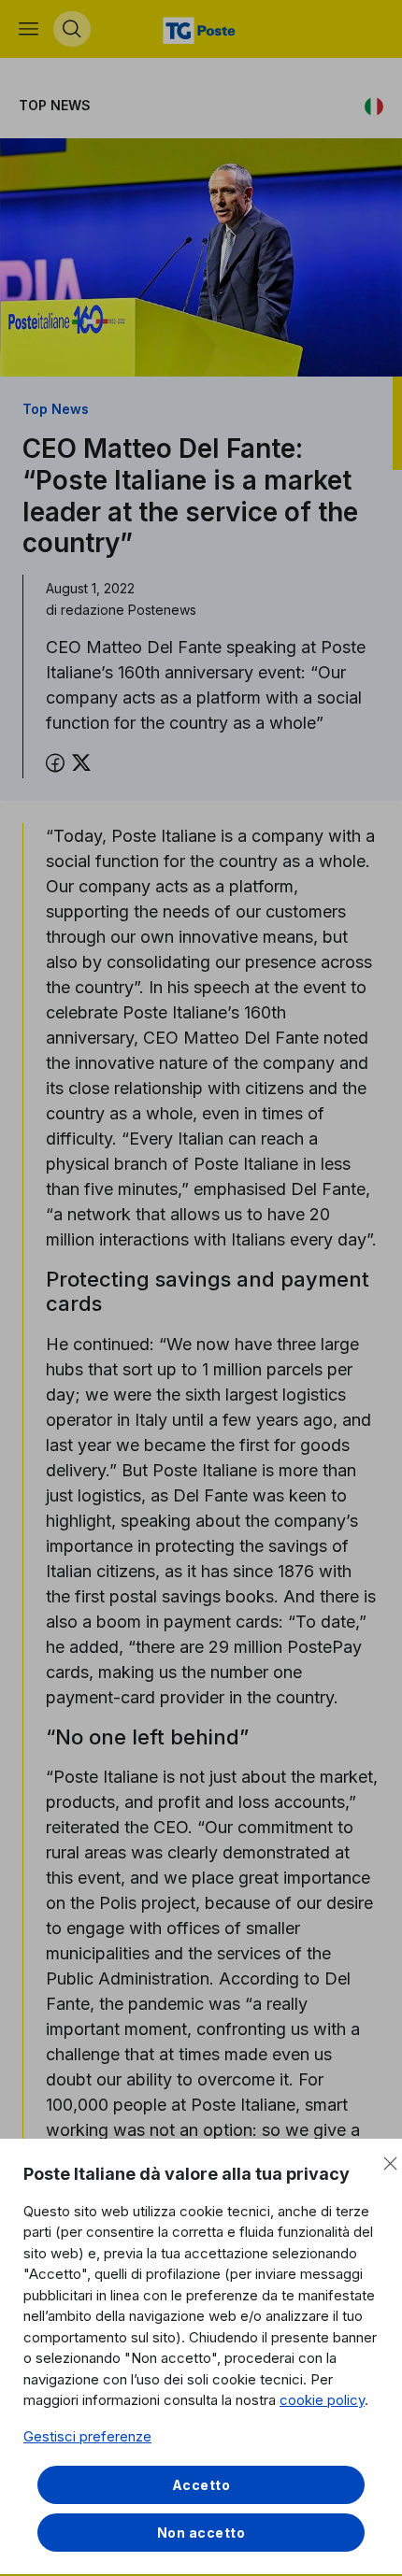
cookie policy (322, 2400)
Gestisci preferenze (87, 2436)
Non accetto (201, 2533)
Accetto (201, 2485)
